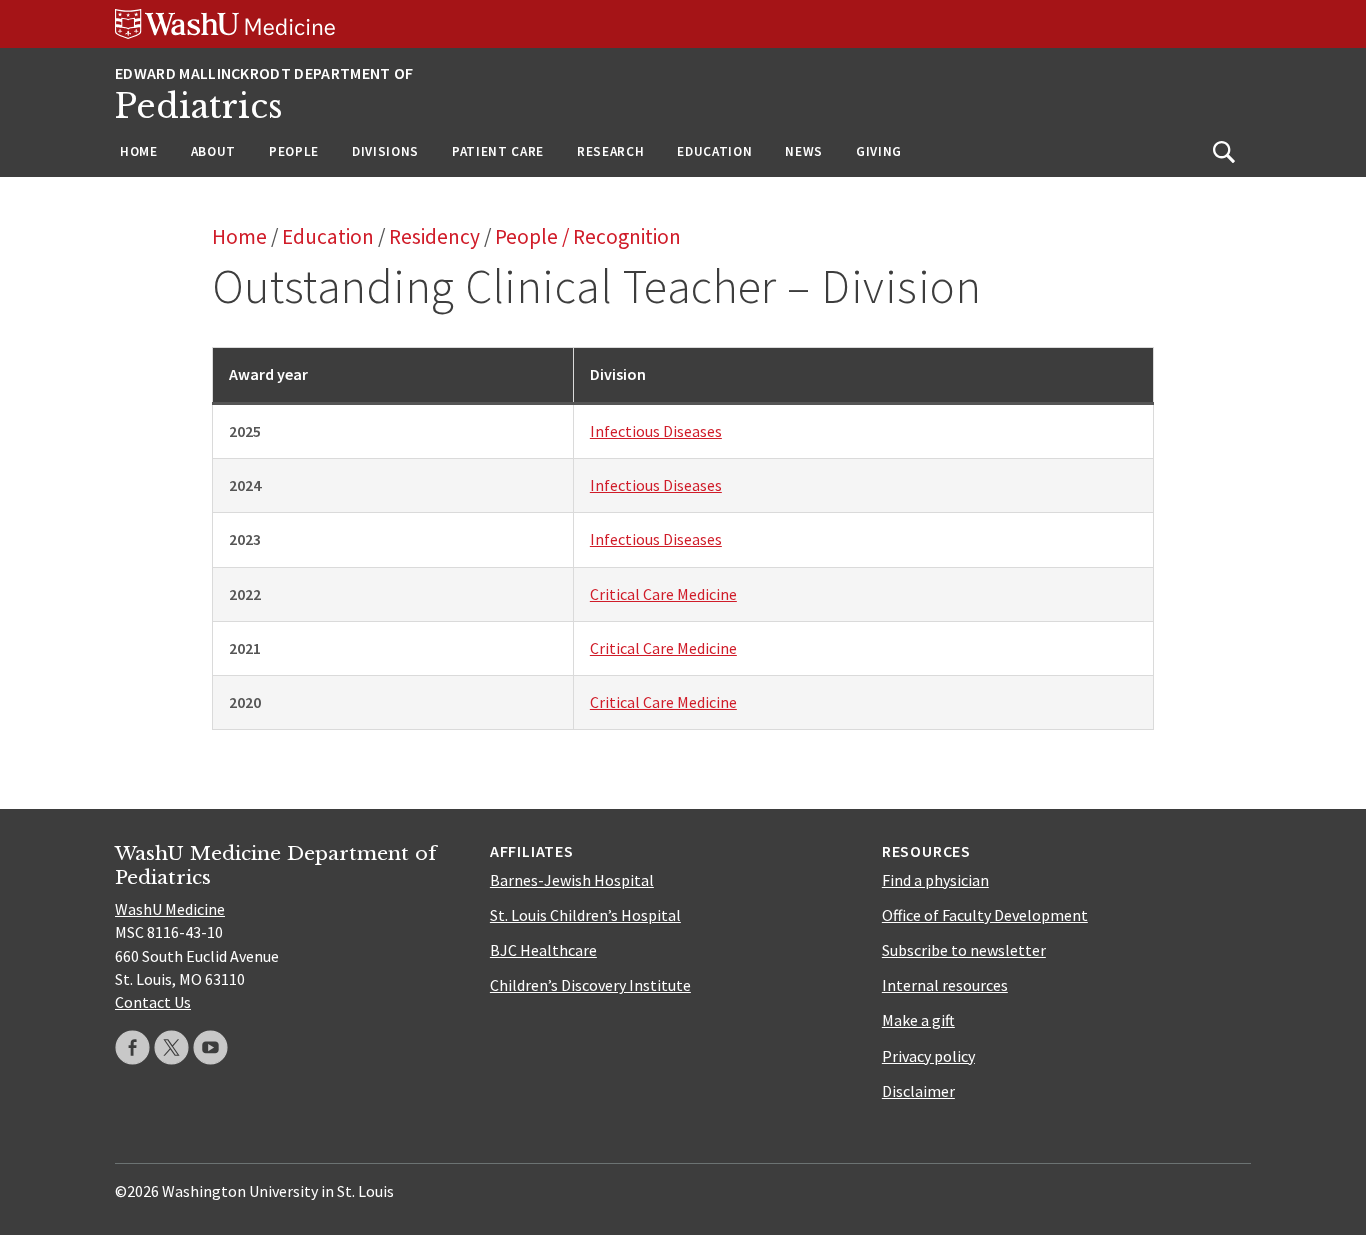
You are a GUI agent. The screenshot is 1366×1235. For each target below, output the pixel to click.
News (804, 151)
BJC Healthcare (543, 950)
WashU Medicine (170, 909)
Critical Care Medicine (663, 594)
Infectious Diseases (656, 431)
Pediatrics (199, 106)
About (213, 151)
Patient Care (498, 151)
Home (139, 151)
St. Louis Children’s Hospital (585, 915)
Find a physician (935, 880)
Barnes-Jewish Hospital (572, 880)
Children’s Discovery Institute (590, 985)
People (294, 151)
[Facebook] (132, 1047)
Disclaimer (918, 1091)
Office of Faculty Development (985, 915)
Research (610, 151)
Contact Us (153, 1002)
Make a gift (918, 1020)
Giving (879, 151)
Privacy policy (928, 1056)
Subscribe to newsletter (964, 950)
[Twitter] (171, 1047)
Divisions (385, 151)
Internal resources (945, 985)
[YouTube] (210, 1047)
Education (714, 151)
